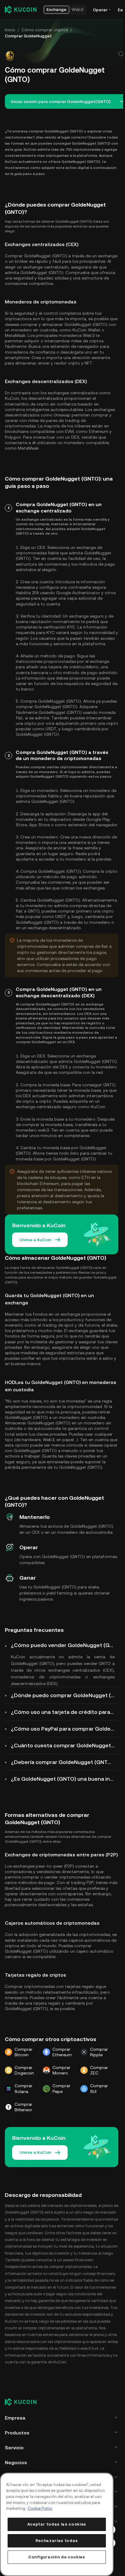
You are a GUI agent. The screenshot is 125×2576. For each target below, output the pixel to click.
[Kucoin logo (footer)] (24, 2402)
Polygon (13, 437)
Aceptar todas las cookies (57, 2524)
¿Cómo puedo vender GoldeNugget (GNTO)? (65, 1645)
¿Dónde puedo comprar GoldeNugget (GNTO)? (65, 1695)
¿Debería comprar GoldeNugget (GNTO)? (64, 1762)
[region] (57, 2524)
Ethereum (99, 431)
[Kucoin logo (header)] (21, 9)
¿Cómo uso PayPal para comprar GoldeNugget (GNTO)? (65, 1729)
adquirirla (78, 1101)
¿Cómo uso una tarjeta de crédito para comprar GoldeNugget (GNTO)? (65, 1712)
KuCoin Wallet (86, 330)
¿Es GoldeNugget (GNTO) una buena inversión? (65, 1779)
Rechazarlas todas (57, 2541)
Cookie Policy (40, 2508)
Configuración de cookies (57, 2557)
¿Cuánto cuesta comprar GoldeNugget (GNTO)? (65, 1745)
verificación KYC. (60, 627)
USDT (51, 729)
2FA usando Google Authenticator (66, 593)
